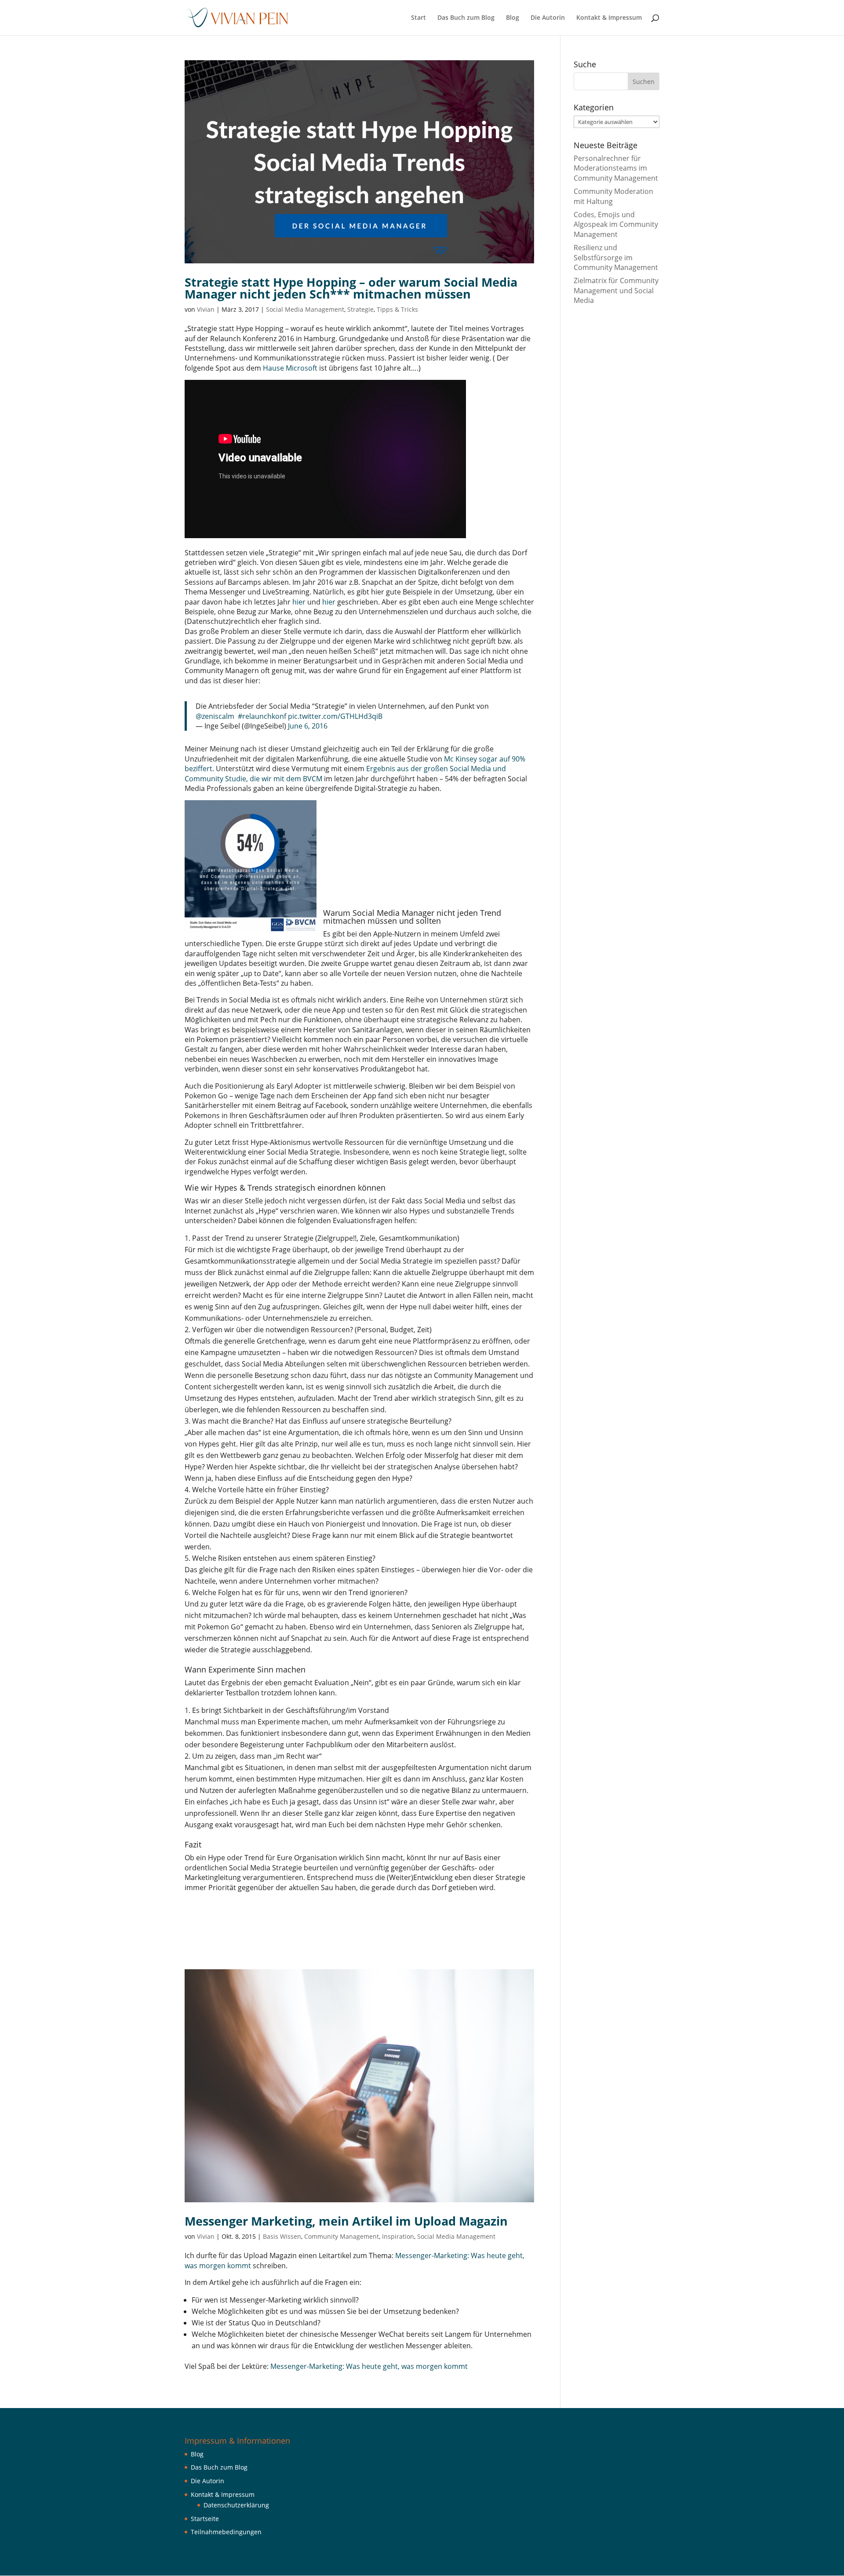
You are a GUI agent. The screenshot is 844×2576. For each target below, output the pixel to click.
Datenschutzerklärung (236, 2505)
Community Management (342, 2236)
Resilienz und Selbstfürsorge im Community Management (616, 257)
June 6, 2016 (308, 726)
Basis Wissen (282, 2236)
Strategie (360, 309)
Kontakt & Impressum (609, 18)
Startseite (205, 2519)
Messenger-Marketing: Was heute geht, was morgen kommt (369, 2366)
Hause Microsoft (290, 368)
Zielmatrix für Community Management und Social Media (616, 290)
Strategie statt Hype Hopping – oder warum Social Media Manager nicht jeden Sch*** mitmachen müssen (351, 288)
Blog (513, 18)
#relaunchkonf (262, 716)
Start (418, 18)
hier (299, 602)
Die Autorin (548, 18)
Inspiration (398, 2236)
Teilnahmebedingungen (226, 2532)
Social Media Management (305, 309)
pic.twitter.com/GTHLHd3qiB (335, 716)
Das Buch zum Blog (466, 18)
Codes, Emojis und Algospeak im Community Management (616, 224)
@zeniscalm (215, 716)
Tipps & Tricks (397, 309)
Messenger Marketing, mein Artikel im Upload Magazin (346, 2221)
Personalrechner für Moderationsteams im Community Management (616, 168)
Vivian (206, 309)
